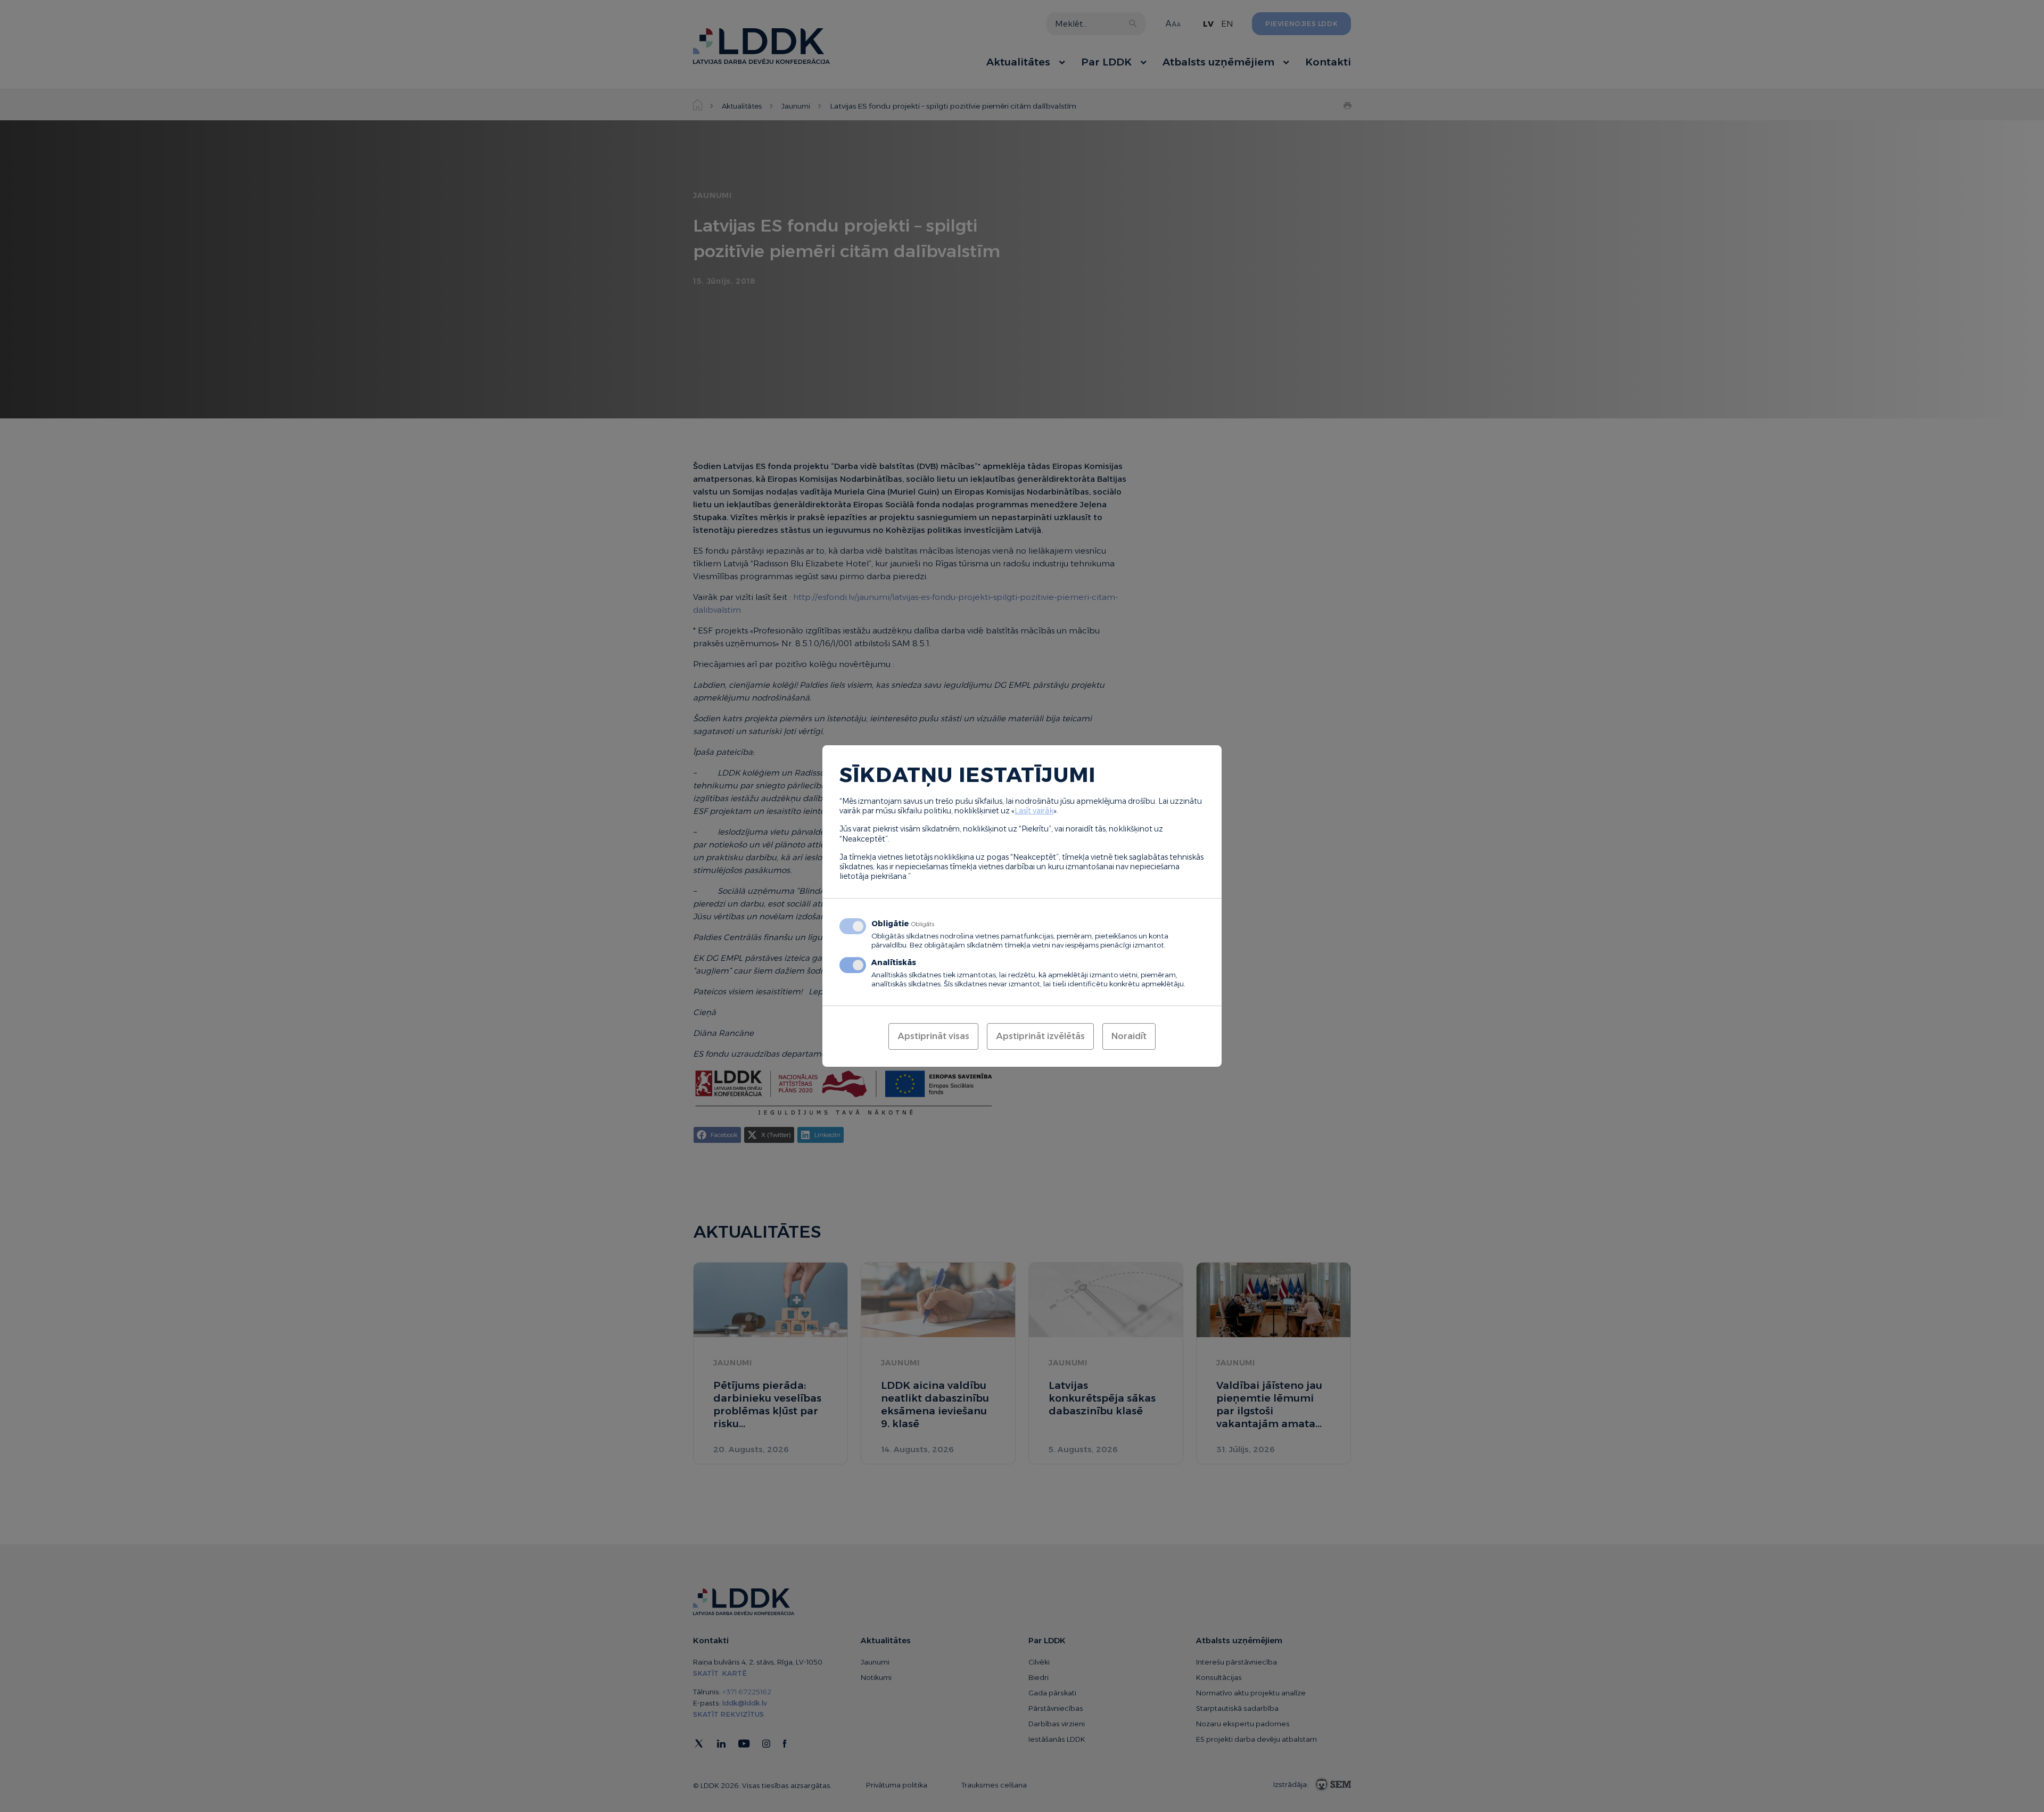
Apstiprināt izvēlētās (1040, 1036)
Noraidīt (1129, 1036)
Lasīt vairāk (1034, 811)
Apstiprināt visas (933, 1036)
